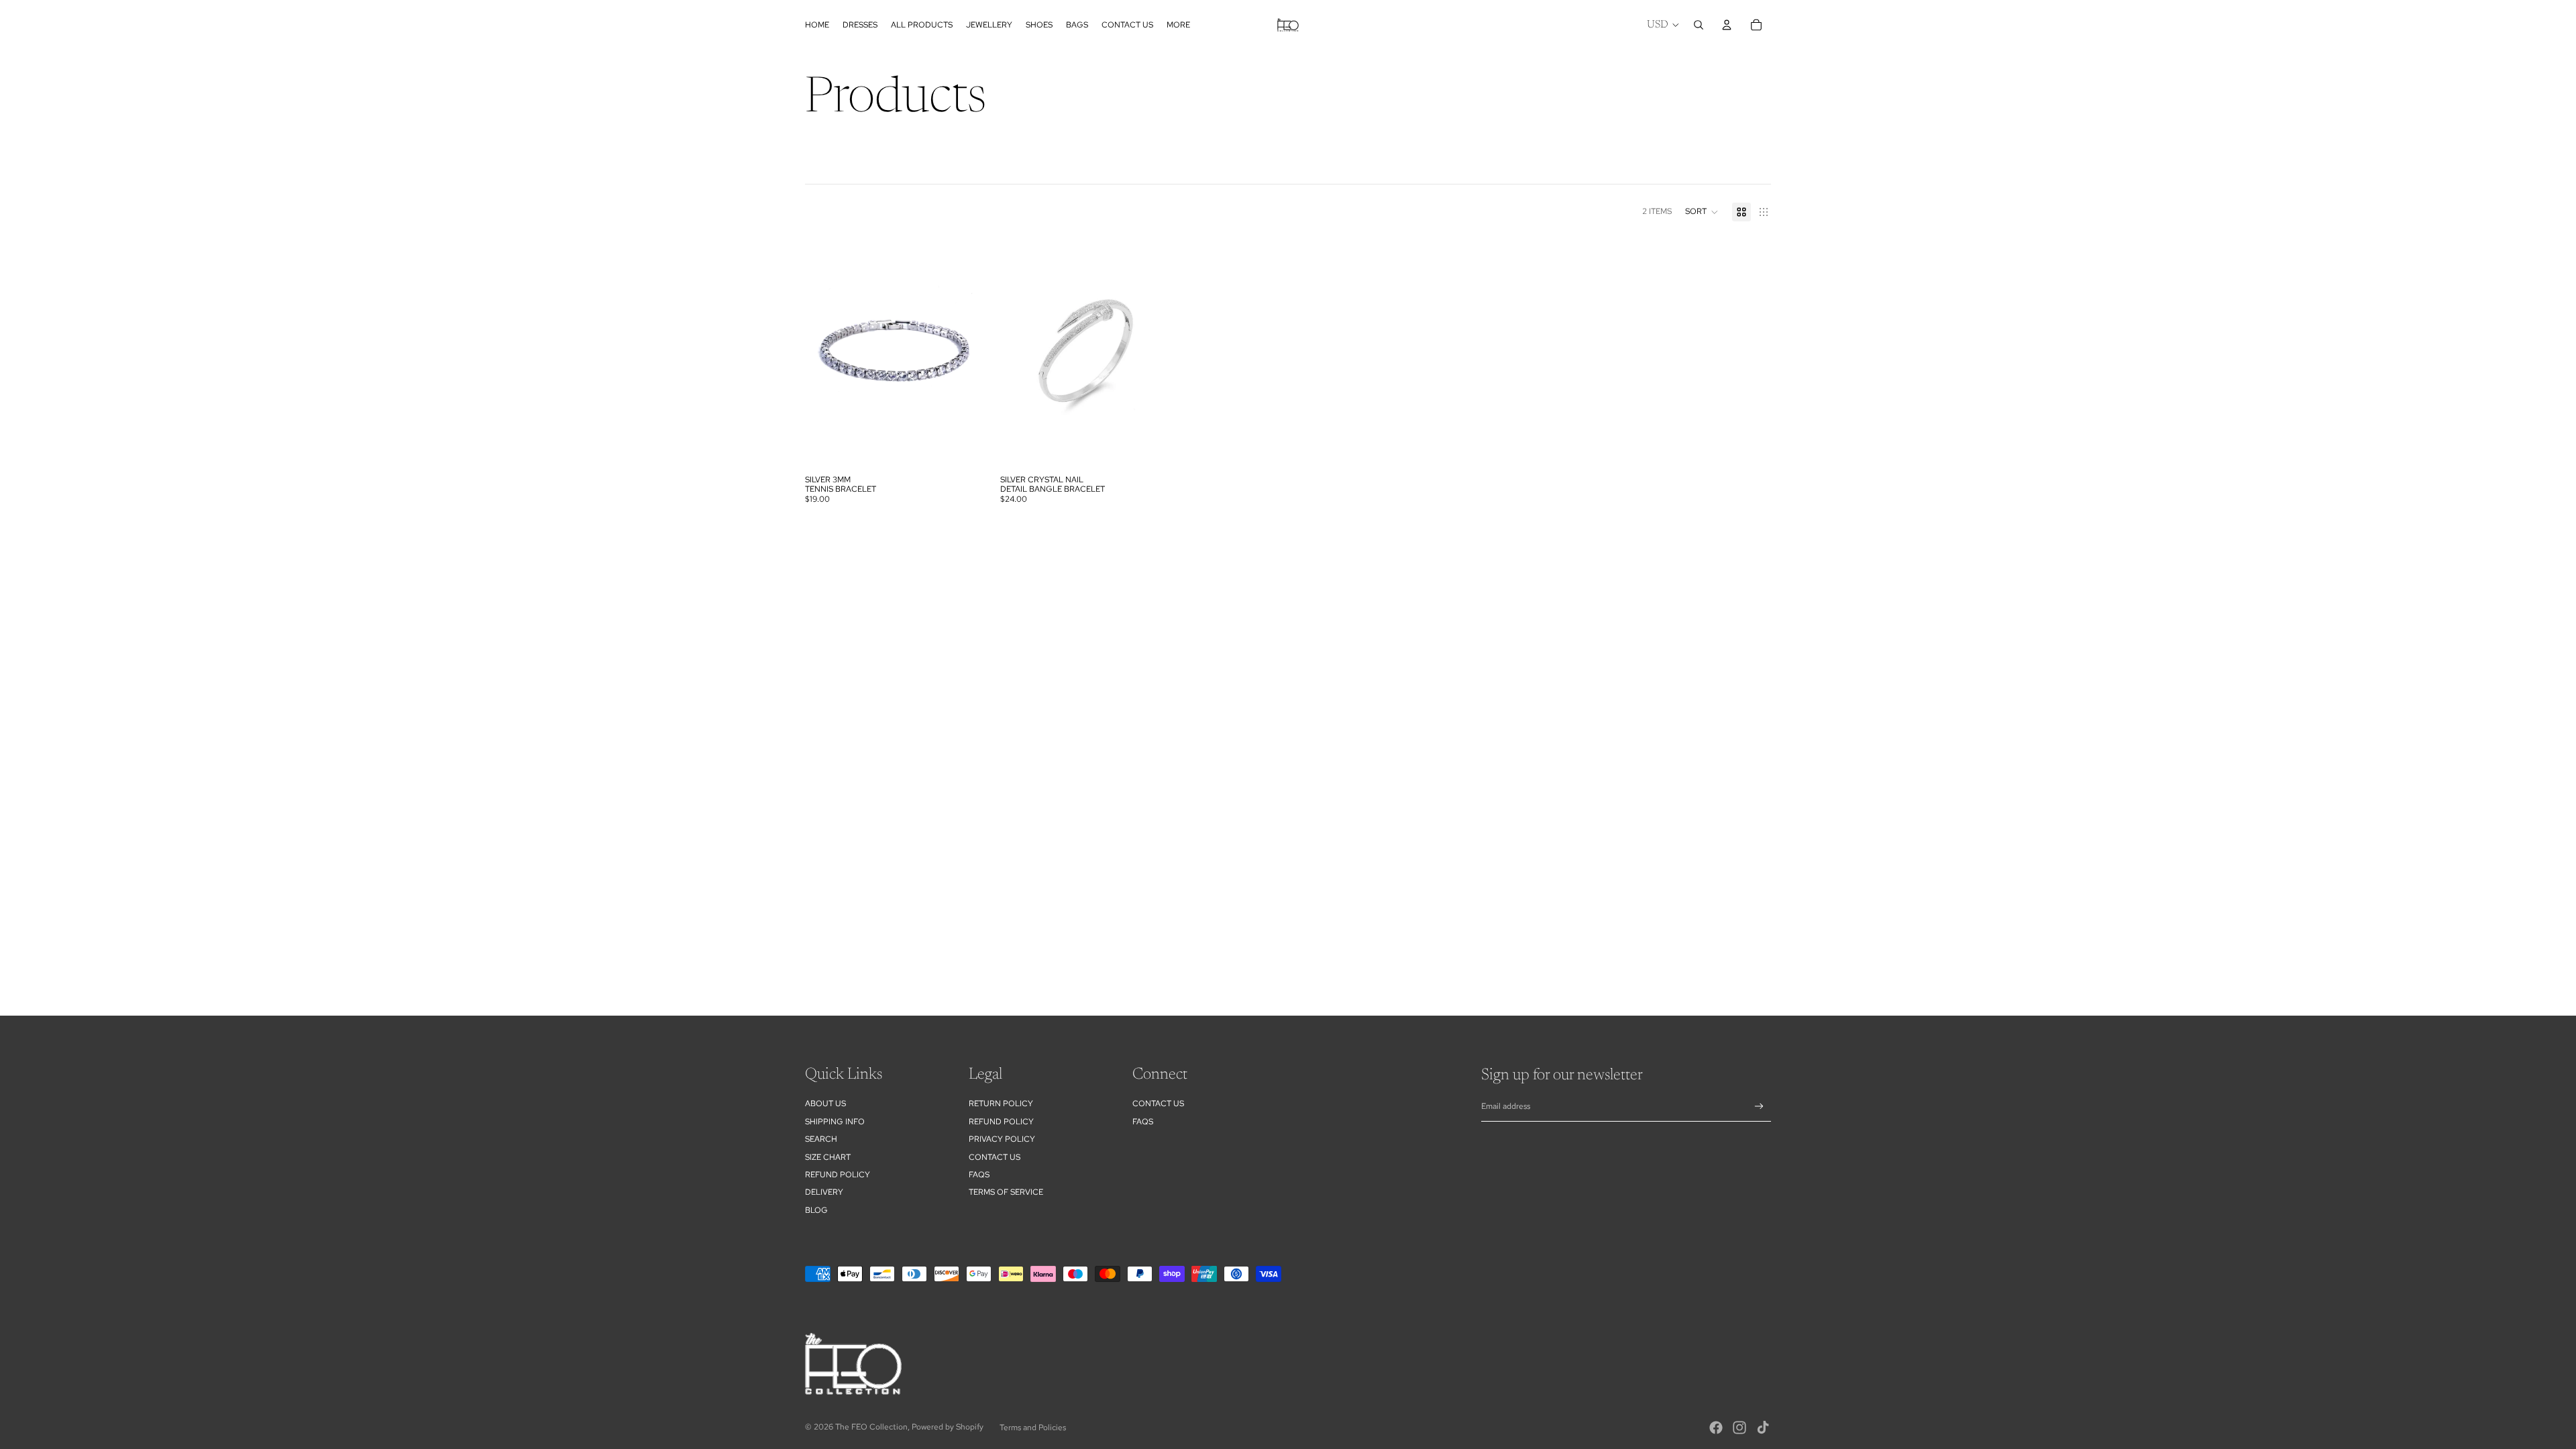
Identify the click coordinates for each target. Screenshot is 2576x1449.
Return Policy (1001, 1104)
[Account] (1727, 25)
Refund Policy (1001, 1122)
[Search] (1699, 25)
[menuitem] (1178, 25)
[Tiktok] (1763, 1428)
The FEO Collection (871, 1427)
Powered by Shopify (948, 1427)
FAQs (979, 1175)
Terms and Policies (1033, 1428)
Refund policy (838, 1175)
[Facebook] (1716, 1428)
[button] (1702, 212)
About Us (825, 1104)
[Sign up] (1759, 1107)
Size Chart (828, 1157)
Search (821, 1139)
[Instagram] (1739, 1428)
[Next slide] (1165, 353)
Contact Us (995, 1157)
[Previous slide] (1020, 353)
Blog (816, 1210)
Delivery (824, 1192)
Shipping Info (835, 1122)
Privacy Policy (1002, 1139)
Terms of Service (1006, 1192)
